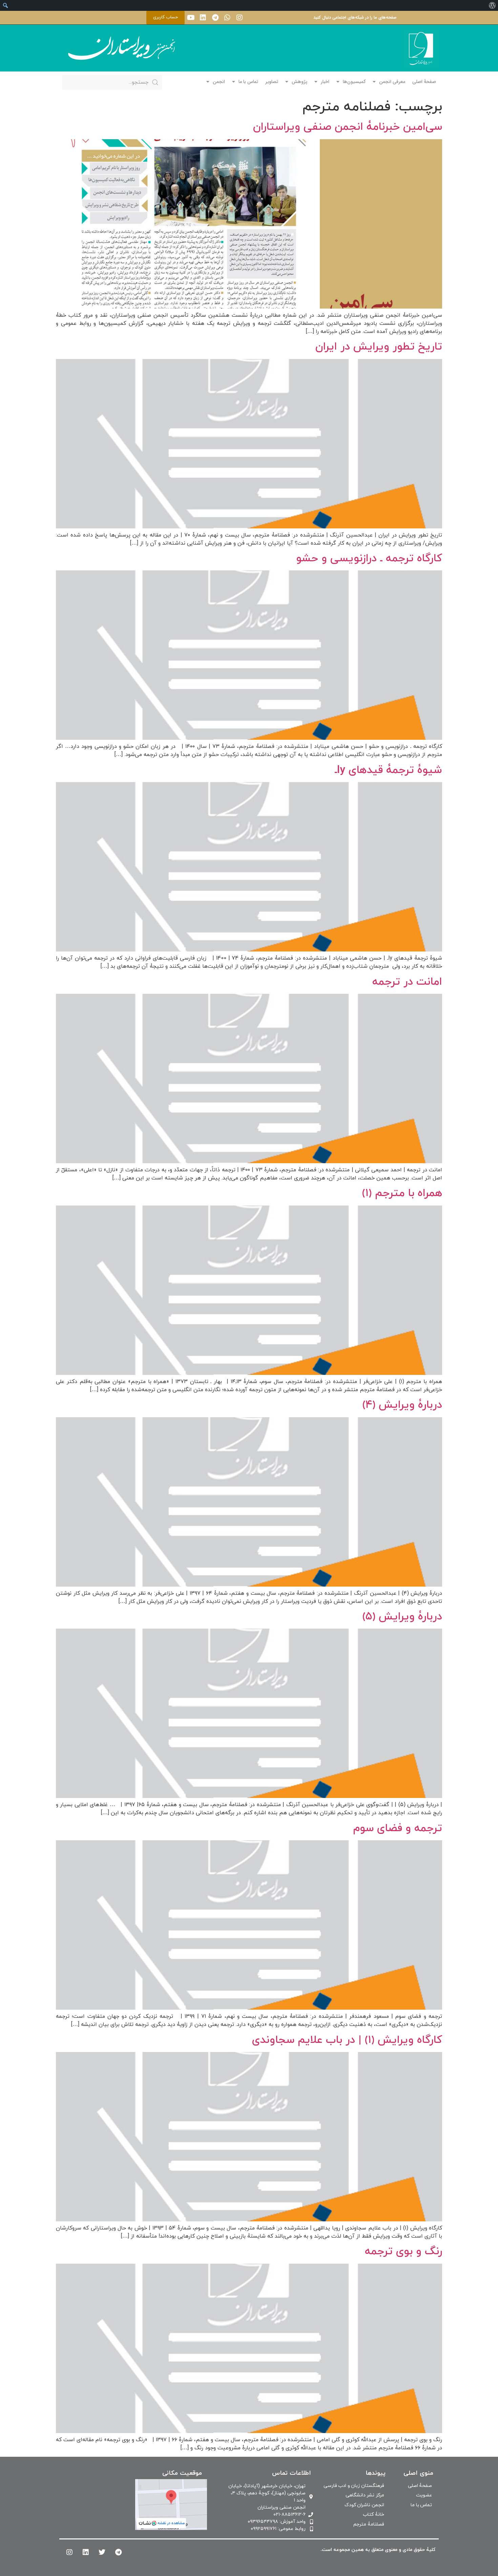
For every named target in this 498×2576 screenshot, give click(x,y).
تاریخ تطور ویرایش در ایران (379, 347)
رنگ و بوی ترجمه (403, 2252)
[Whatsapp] (227, 18)
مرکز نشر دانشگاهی (365, 2495)
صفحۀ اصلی (424, 82)
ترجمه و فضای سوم (398, 1828)
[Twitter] (102, 2552)
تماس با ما (248, 82)
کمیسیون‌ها (354, 82)
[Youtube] (191, 18)
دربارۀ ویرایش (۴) (402, 1405)
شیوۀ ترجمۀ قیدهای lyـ (388, 770)
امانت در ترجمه (407, 982)
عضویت (424, 2495)
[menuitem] (492, 5)
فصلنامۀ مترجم (369, 2524)
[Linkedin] (203, 18)
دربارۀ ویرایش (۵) (402, 1617)
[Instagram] (240, 18)
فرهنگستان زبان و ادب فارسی (354, 2486)
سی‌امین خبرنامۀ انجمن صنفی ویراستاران (348, 127)
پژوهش (299, 82)
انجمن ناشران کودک (364, 2505)
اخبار (325, 82)
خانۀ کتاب (373, 2515)
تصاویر (272, 82)
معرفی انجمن (392, 82)
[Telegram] (215, 18)
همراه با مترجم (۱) (402, 1193)
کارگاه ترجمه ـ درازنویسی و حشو (369, 559)
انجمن (219, 82)
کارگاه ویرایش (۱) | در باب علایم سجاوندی (347, 2040)
